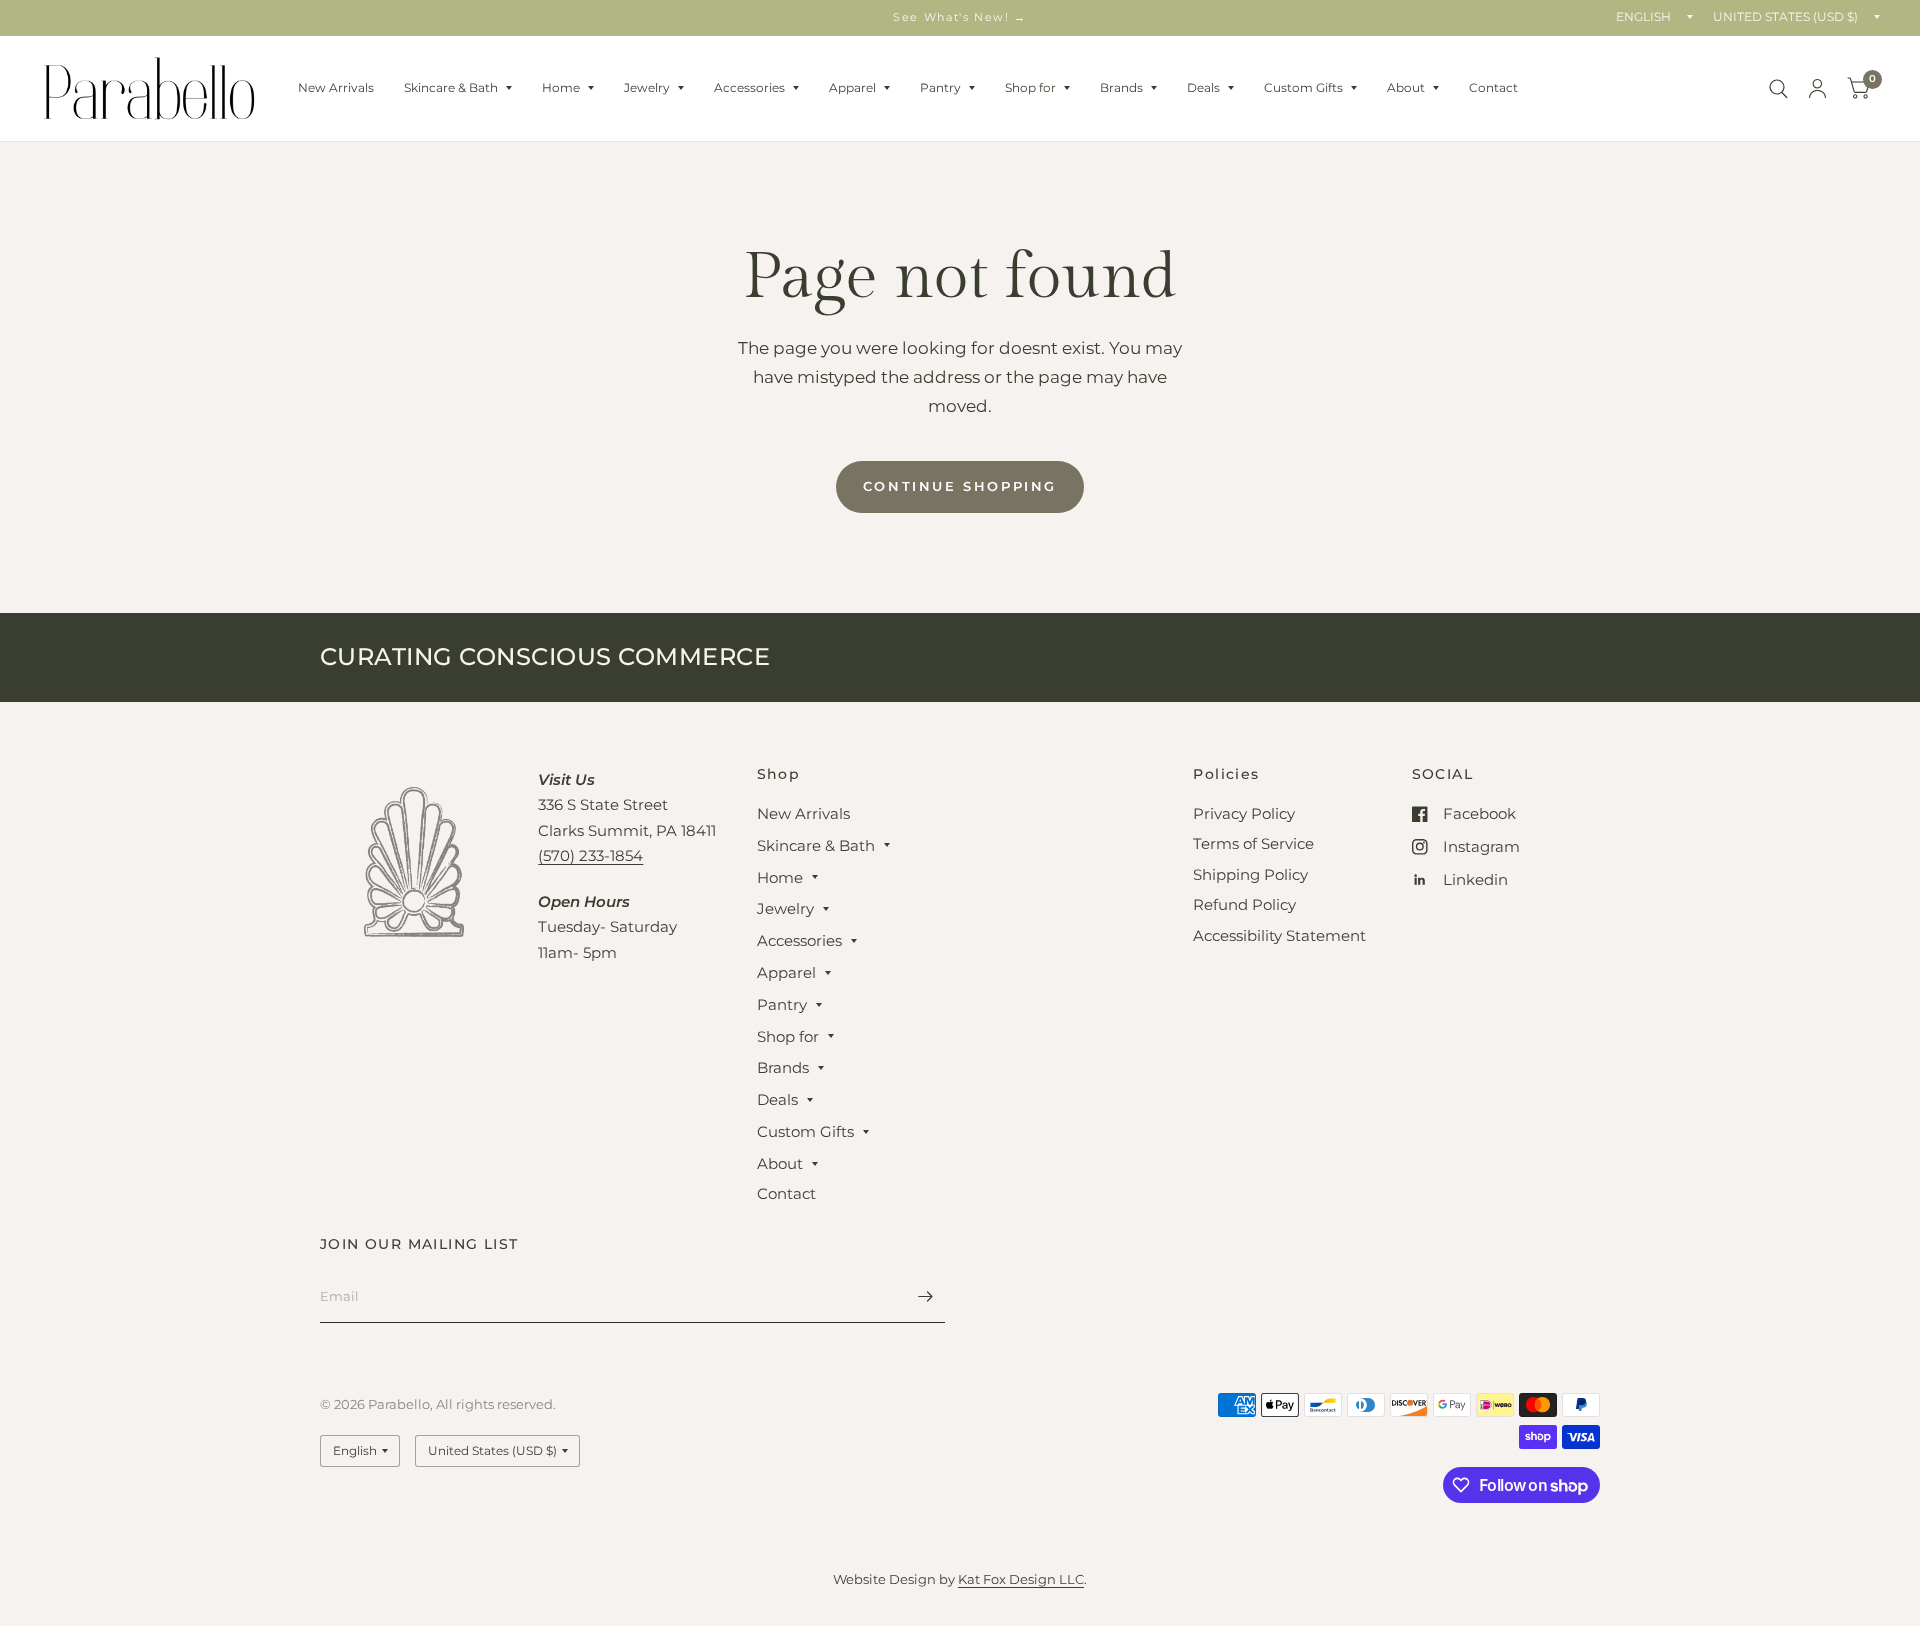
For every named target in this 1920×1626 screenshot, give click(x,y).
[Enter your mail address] (925, 1297)
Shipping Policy (1250, 874)
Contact (1493, 87)
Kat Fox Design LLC (1021, 1579)
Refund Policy (1244, 904)
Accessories (749, 87)
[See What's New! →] (960, 17)
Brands (1121, 87)
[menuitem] (336, 88)
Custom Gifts (1303, 87)
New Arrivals (336, 87)
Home (561, 87)
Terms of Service (1253, 843)
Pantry (940, 87)
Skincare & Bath (451, 87)
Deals (1203, 87)
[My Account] (1817, 88)
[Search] (1778, 88)
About (1406, 87)
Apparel (852, 87)
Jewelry (647, 87)
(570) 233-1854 (590, 855)
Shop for (1030, 87)
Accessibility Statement (1279, 935)
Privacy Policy (1244, 813)
